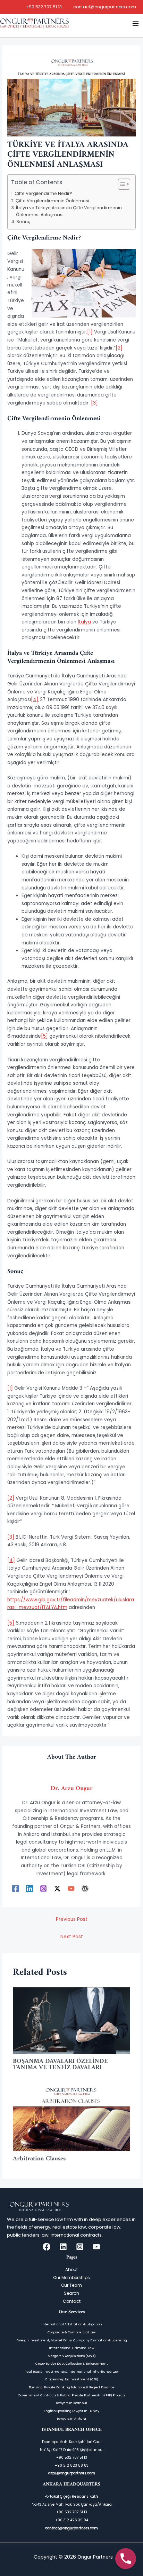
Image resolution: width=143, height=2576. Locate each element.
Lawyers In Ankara (71, 2418)
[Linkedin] (30, 1888)
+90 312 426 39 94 (72, 2520)
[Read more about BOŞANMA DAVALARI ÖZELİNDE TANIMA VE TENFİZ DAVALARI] (72, 2020)
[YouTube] (71, 1888)
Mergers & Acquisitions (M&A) (72, 2356)
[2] (119, 348)
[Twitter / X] (57, 1888)
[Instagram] (43, 1888)
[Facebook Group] (47, 2247)
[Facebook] (16, 1888)
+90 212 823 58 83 (72, 2465)
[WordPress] (85, 1888)
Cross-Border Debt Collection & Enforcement (72, 2363)
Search (71, 2293)
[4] (35, 700)
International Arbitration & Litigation (72, 2324)
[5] (44, 1036)
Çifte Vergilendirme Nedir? (43, 193)
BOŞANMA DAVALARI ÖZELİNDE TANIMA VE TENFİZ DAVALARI (60, 2064)
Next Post (72, 1937)
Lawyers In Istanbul (71, 2403)
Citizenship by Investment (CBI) (72, 2379)
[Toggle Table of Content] (121, 184)
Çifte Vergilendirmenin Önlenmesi (52, 201)
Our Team (71, 2285)
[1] (90, 332)
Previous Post (72, 1919)
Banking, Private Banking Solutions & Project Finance (72, 2387)
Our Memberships (71, 2277)
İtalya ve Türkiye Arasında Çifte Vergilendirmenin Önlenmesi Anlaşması (69, 211)
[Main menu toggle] (136, 23)
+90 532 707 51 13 (44, 7)
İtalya (84, 622)
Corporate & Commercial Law (71, 2332)
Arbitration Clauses (40, 2159)
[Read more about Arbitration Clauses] (72, 2117)
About (71, 2269)
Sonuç (23, 222)
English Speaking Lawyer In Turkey (71, 2411)
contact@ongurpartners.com (105, 7)
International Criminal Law (71, 2348)
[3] (94, 403)
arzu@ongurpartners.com (72, 2473)
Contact (72, 2301)
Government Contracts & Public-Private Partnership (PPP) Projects (72, 2395)
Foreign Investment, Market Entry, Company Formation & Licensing (72, 2340)
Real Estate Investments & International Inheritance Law (71, 2371)
